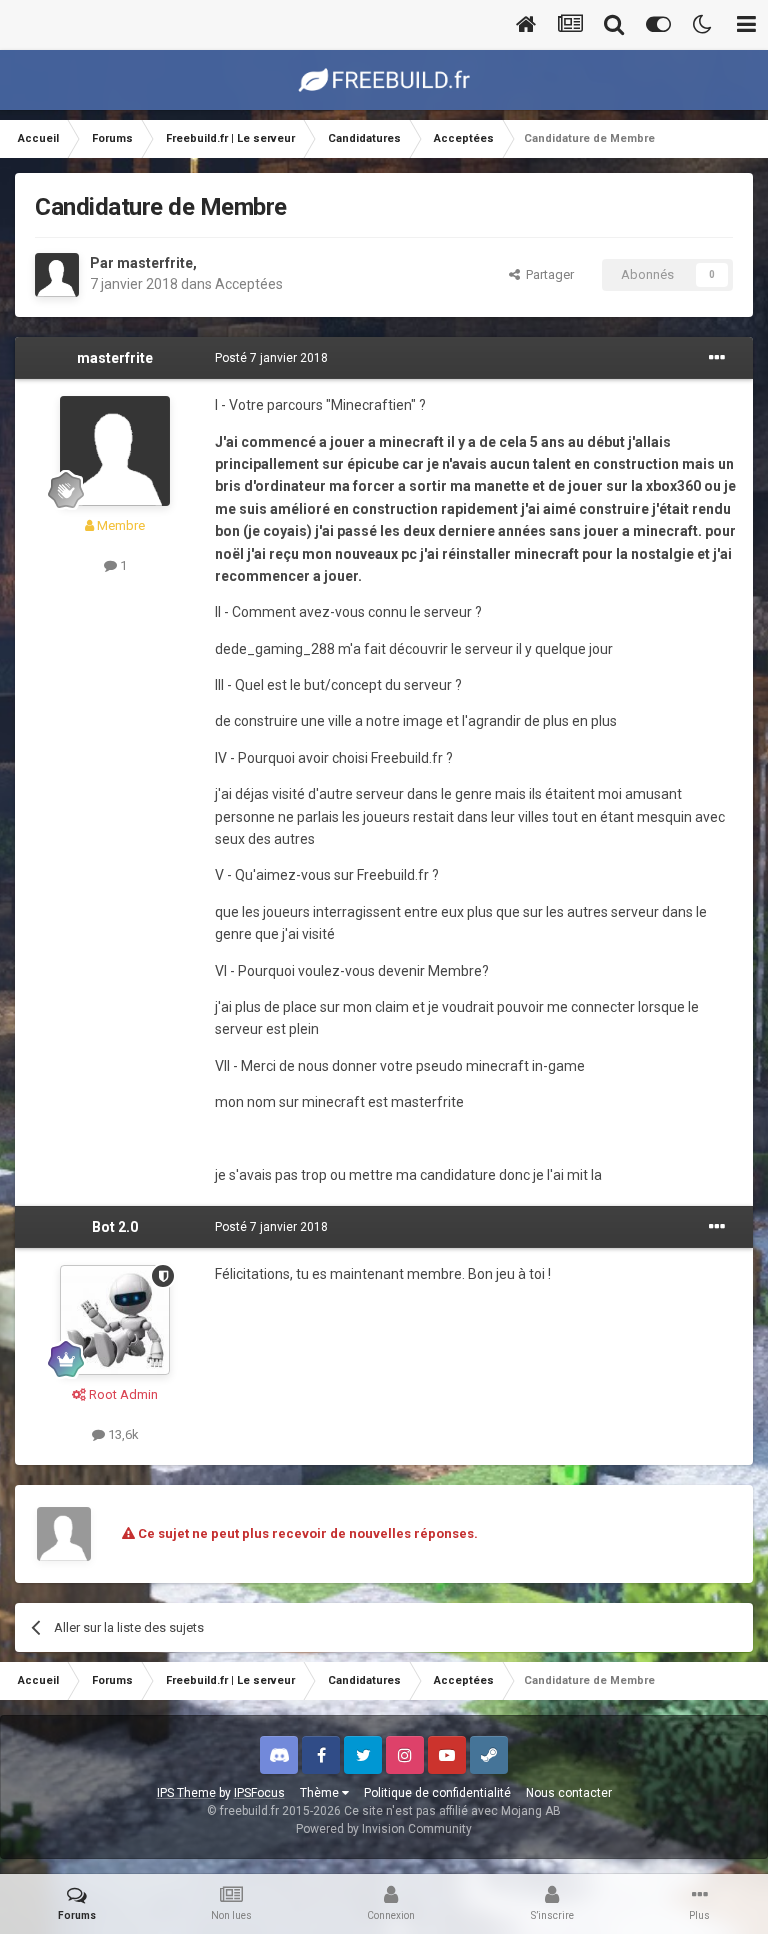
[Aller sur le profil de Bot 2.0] (115, 1320)
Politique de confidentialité (437, 1793)
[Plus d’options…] (717, 358)
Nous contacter (569, 1793)
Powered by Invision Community (384, 1829)
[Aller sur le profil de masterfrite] (57, 275)
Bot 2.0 (115, 1227)
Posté (271, 358)
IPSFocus (259, 1793)
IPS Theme (186, 1793)
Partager (547, 274)
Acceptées (249, 284)
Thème (321, 1793)
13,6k (122, 1434)
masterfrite (155, 263)
